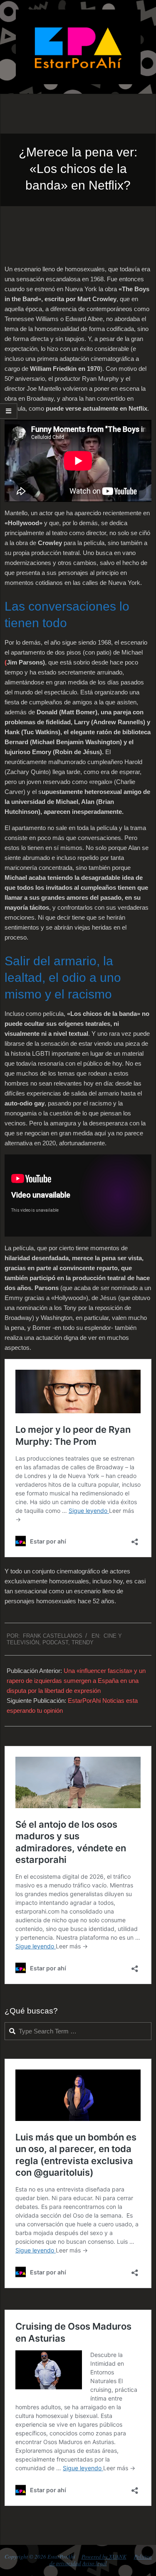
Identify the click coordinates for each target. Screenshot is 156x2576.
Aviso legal (95, 2563)
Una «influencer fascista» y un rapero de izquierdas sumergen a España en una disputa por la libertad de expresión (76, 1681)
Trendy (83, 1642)
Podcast (55, 1642)
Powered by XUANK (104, 2557)
